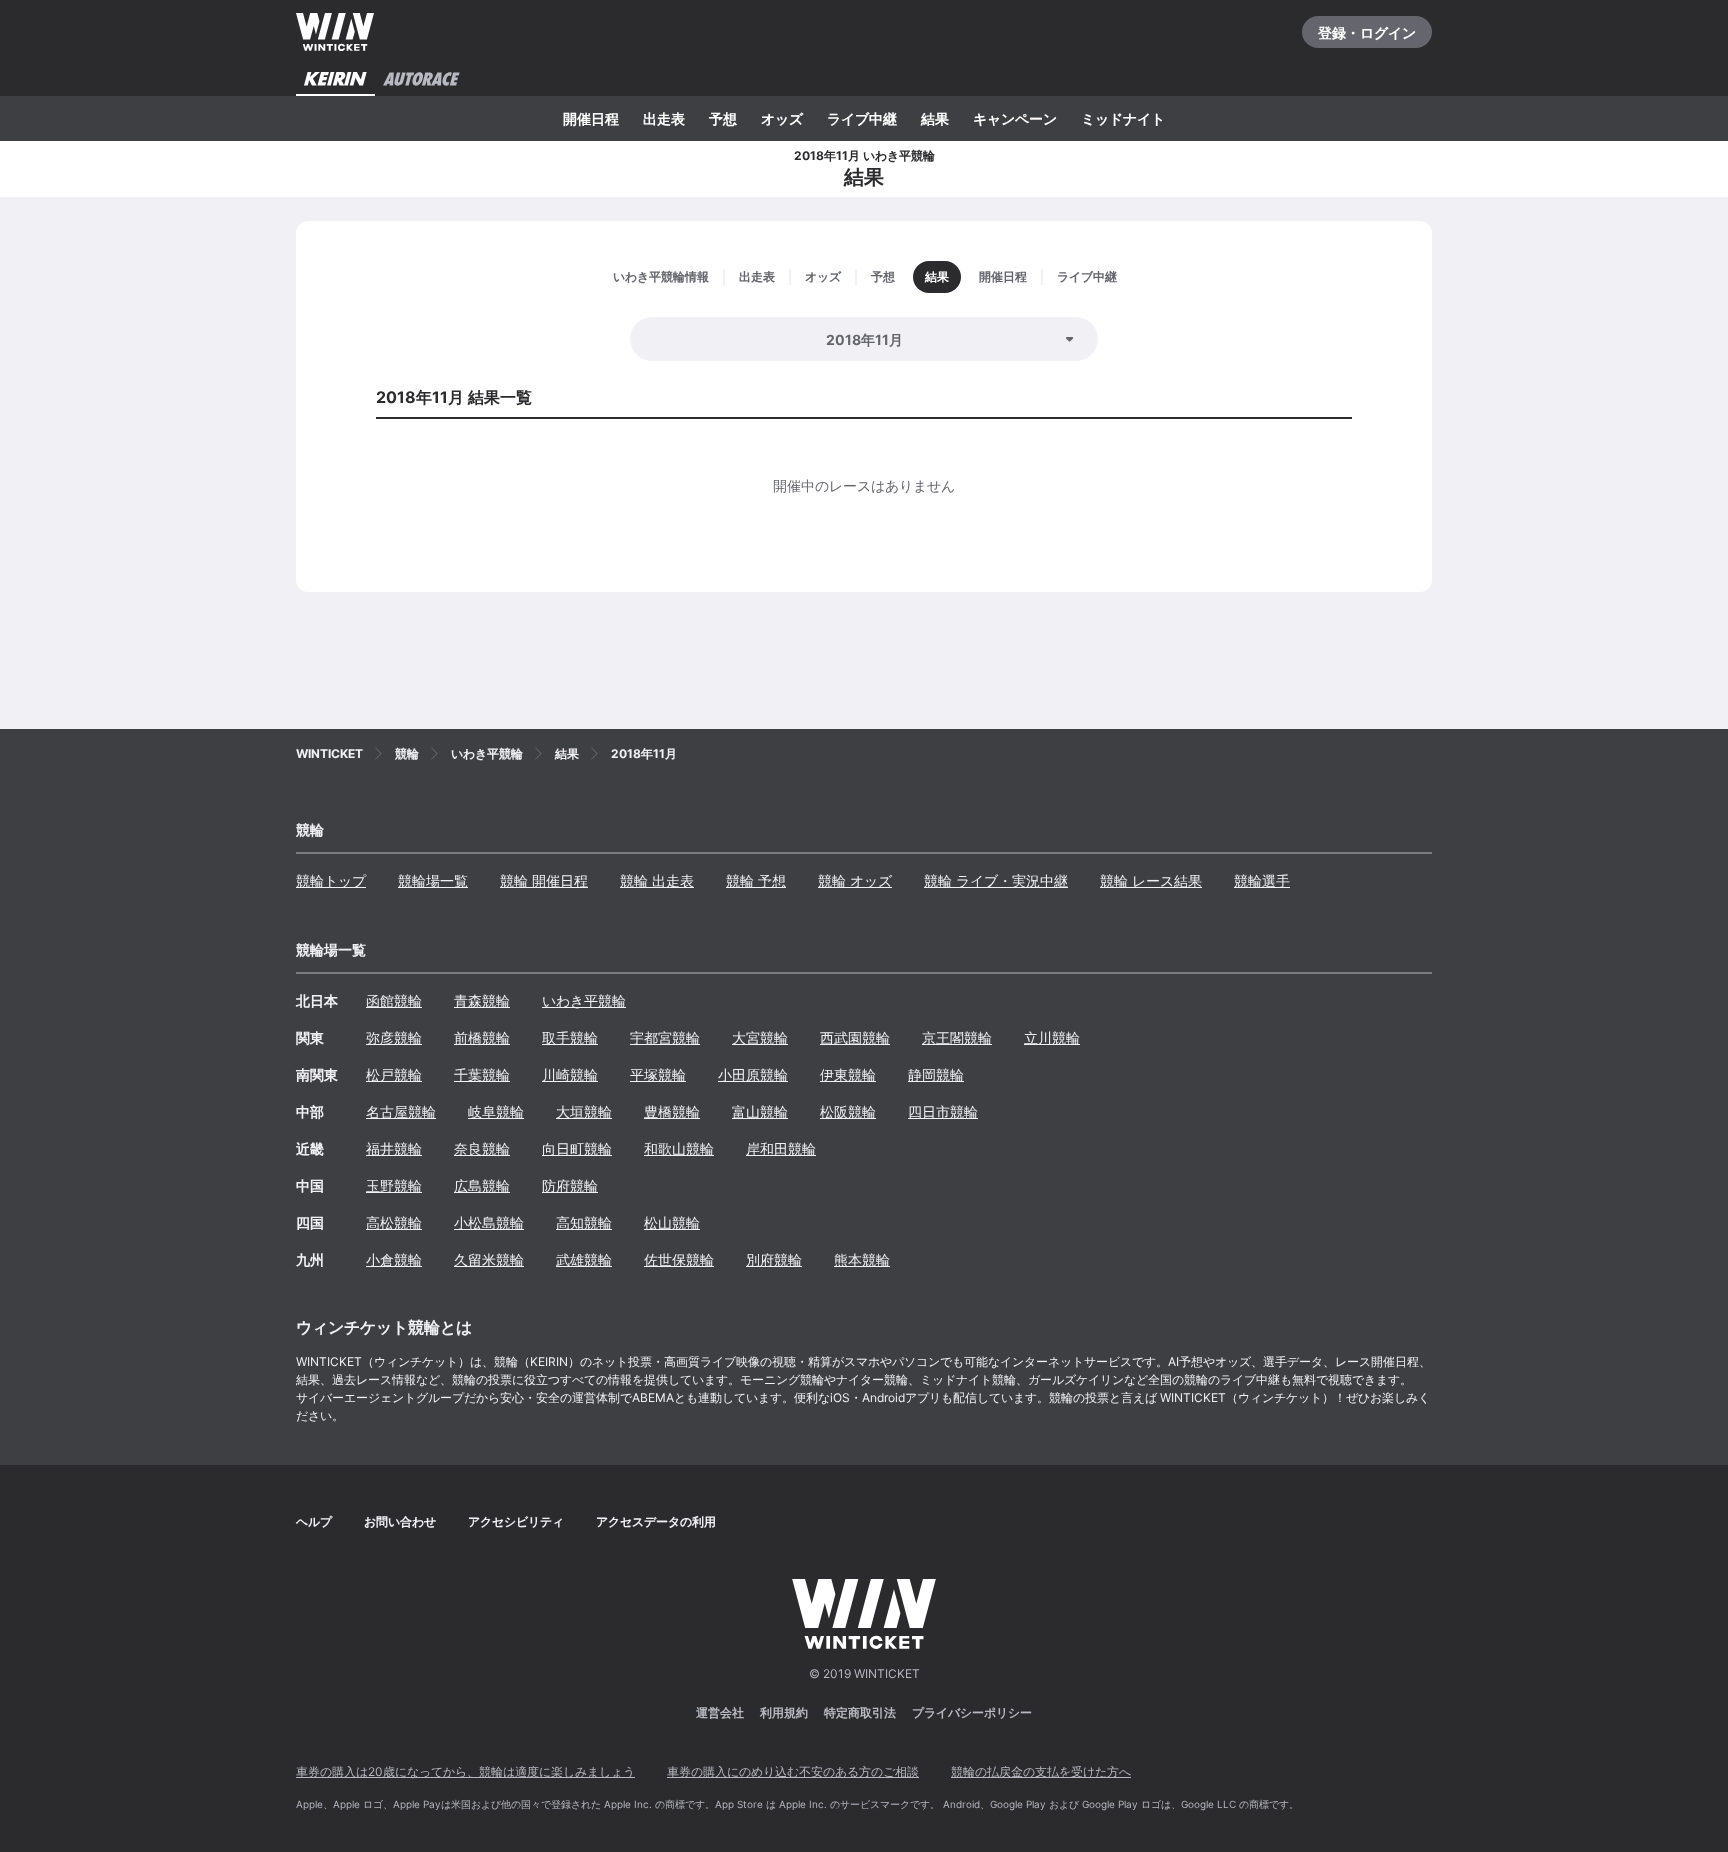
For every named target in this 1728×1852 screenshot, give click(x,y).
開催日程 (591, 118)
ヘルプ (314, 1521)
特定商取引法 (860, 1712)
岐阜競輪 (496, 1111)
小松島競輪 (489, 1222)
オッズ (782, 118)
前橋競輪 (482, 1037)
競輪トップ (331, 880)
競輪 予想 (756, 880)
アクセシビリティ (516, 1521)
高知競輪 (584, 1222)
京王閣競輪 (957, 1037)
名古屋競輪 (401, 1111)
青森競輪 (482, 1000)
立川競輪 (1052, 1037)
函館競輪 (394, 1000)
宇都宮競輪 (665, 1037)
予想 (723, 118)
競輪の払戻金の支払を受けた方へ (1041, 1771)
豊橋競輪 (672, 1111)
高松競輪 (394, 1222)
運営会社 (720, 1712)
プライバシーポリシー (972, 1712)
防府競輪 (570, 1185)
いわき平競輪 (584, 1000)
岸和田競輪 (781, 1148)
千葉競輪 (482, 1074)
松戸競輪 (394, 1074)
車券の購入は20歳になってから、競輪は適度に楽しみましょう (465, 1771)
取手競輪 (570, 1037)
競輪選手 (1262, 880)
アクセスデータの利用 (656, 1521)
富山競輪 (760, 1111)
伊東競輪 (848, 1074)
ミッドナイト (1123, 118)
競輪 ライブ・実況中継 (996, 880)
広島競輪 (482, 1185)
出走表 (664, 118)
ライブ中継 (862, 118)
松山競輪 (672, 1222)
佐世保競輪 (679, 1259)
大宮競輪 (760, 1037)
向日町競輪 (577, 1148)
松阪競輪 (848, 1111)
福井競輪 (394, 1148)
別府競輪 (774, 1259)
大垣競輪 (584, 1111)
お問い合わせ (400, 1521)
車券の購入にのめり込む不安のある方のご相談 (793, 1771)
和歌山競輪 (679, 1148)
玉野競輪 (394, 1185)
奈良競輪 (482, 1148)
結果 (935, 118)
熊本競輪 (862, 1259)
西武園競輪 (855, 1037)
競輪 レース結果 (1151, 880)
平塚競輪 (658, 1074)
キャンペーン (1015, 118)
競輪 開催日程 (544, 880)
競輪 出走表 (657, 880)
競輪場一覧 (433, 880)
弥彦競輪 (394, 1037)
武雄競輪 (584, 1259)
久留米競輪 (489, 1259)
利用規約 (784, 1712)
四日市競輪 (943, 1111)
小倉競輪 (394, 1259)
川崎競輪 (570, 1074)
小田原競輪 (753, 1074)
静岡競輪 (936, 1074)
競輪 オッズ (855, 880)
